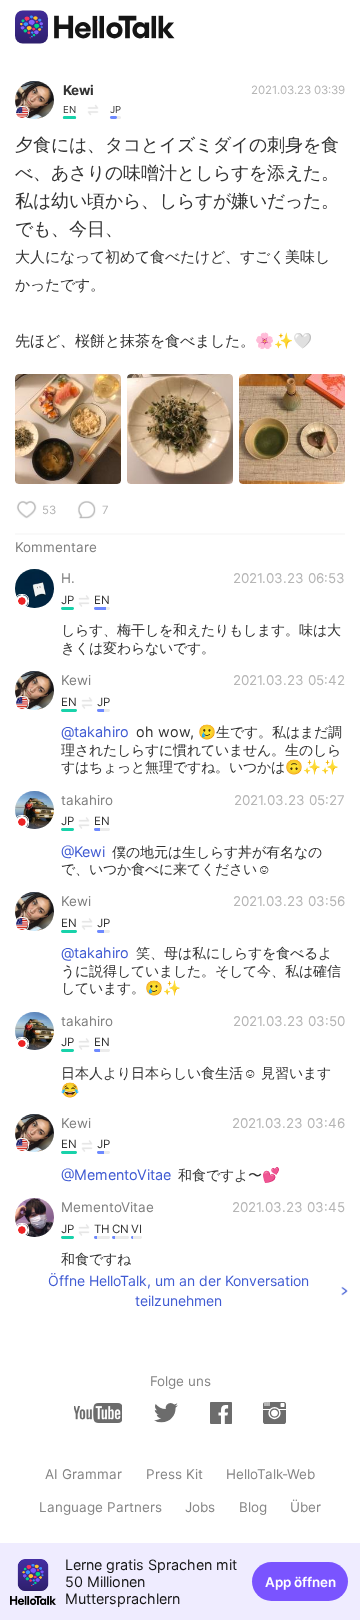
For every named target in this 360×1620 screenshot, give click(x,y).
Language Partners (100, 1507)
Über (305, 1507)
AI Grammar (83, 1474)
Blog (253, 1507)
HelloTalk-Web (270, 1474)
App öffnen (300, 1582)
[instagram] (274, 1412)
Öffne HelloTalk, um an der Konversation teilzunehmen (178, 1290)
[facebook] (221, 1412)
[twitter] (166, 1413)
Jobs (200, 1507)
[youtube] (98, 1412)
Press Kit (174, 1474)
